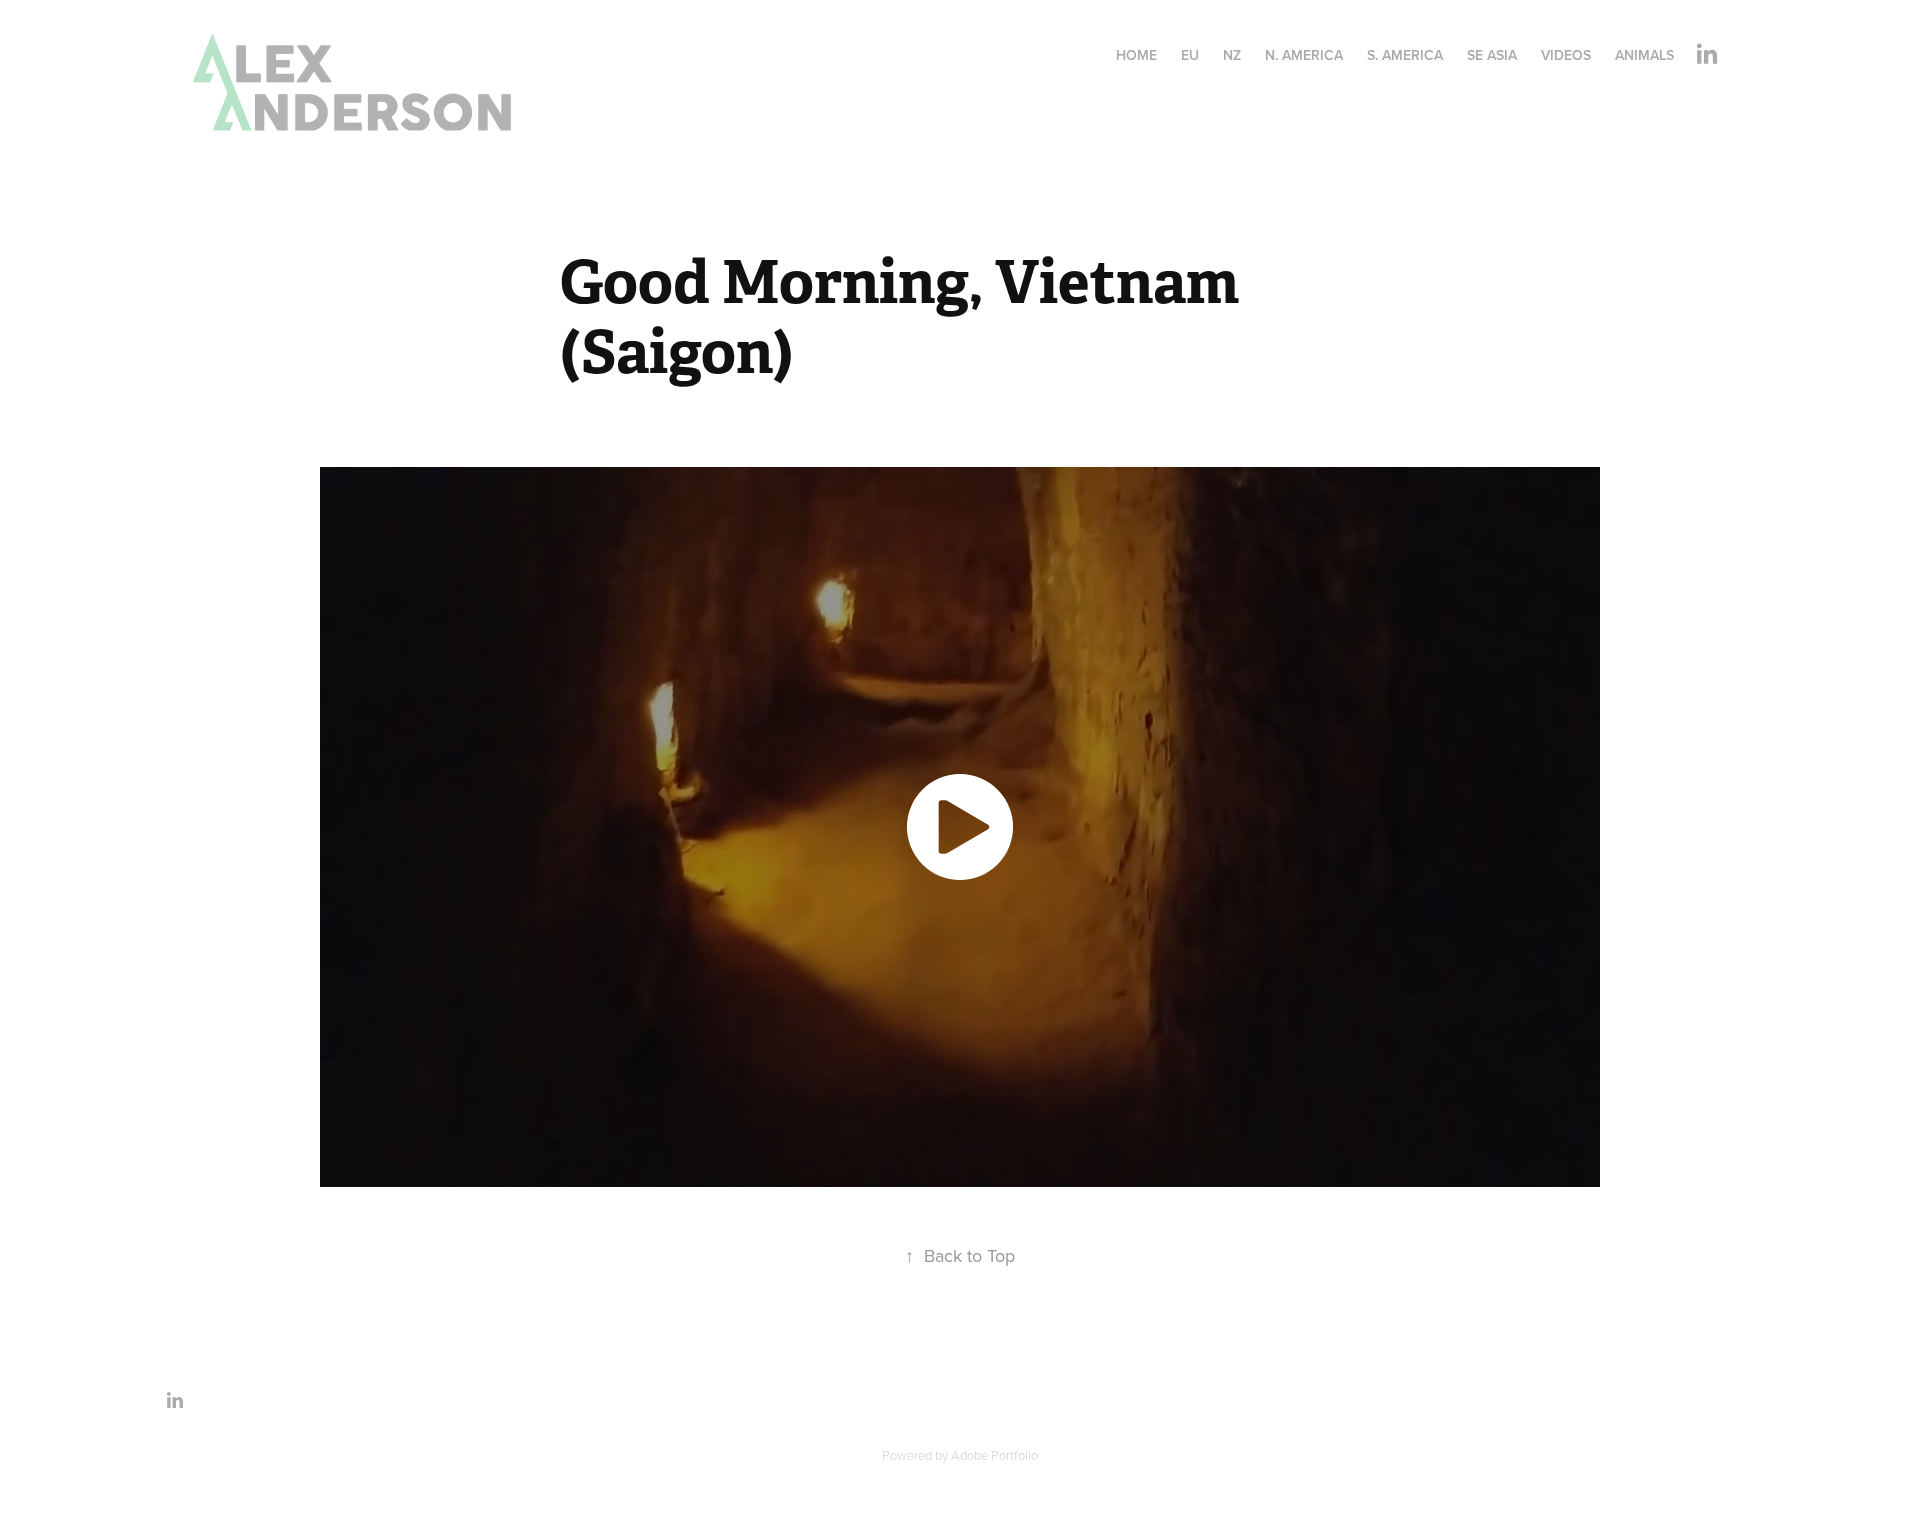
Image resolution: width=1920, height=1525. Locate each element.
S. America (1405, 55)
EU (1190, 55)
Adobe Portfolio (994, 1455)
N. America (1304, 55)
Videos (1566, 55)
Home (1136, 55)
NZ (1232, 55)
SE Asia (1492, 55)
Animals (1644, 55)
